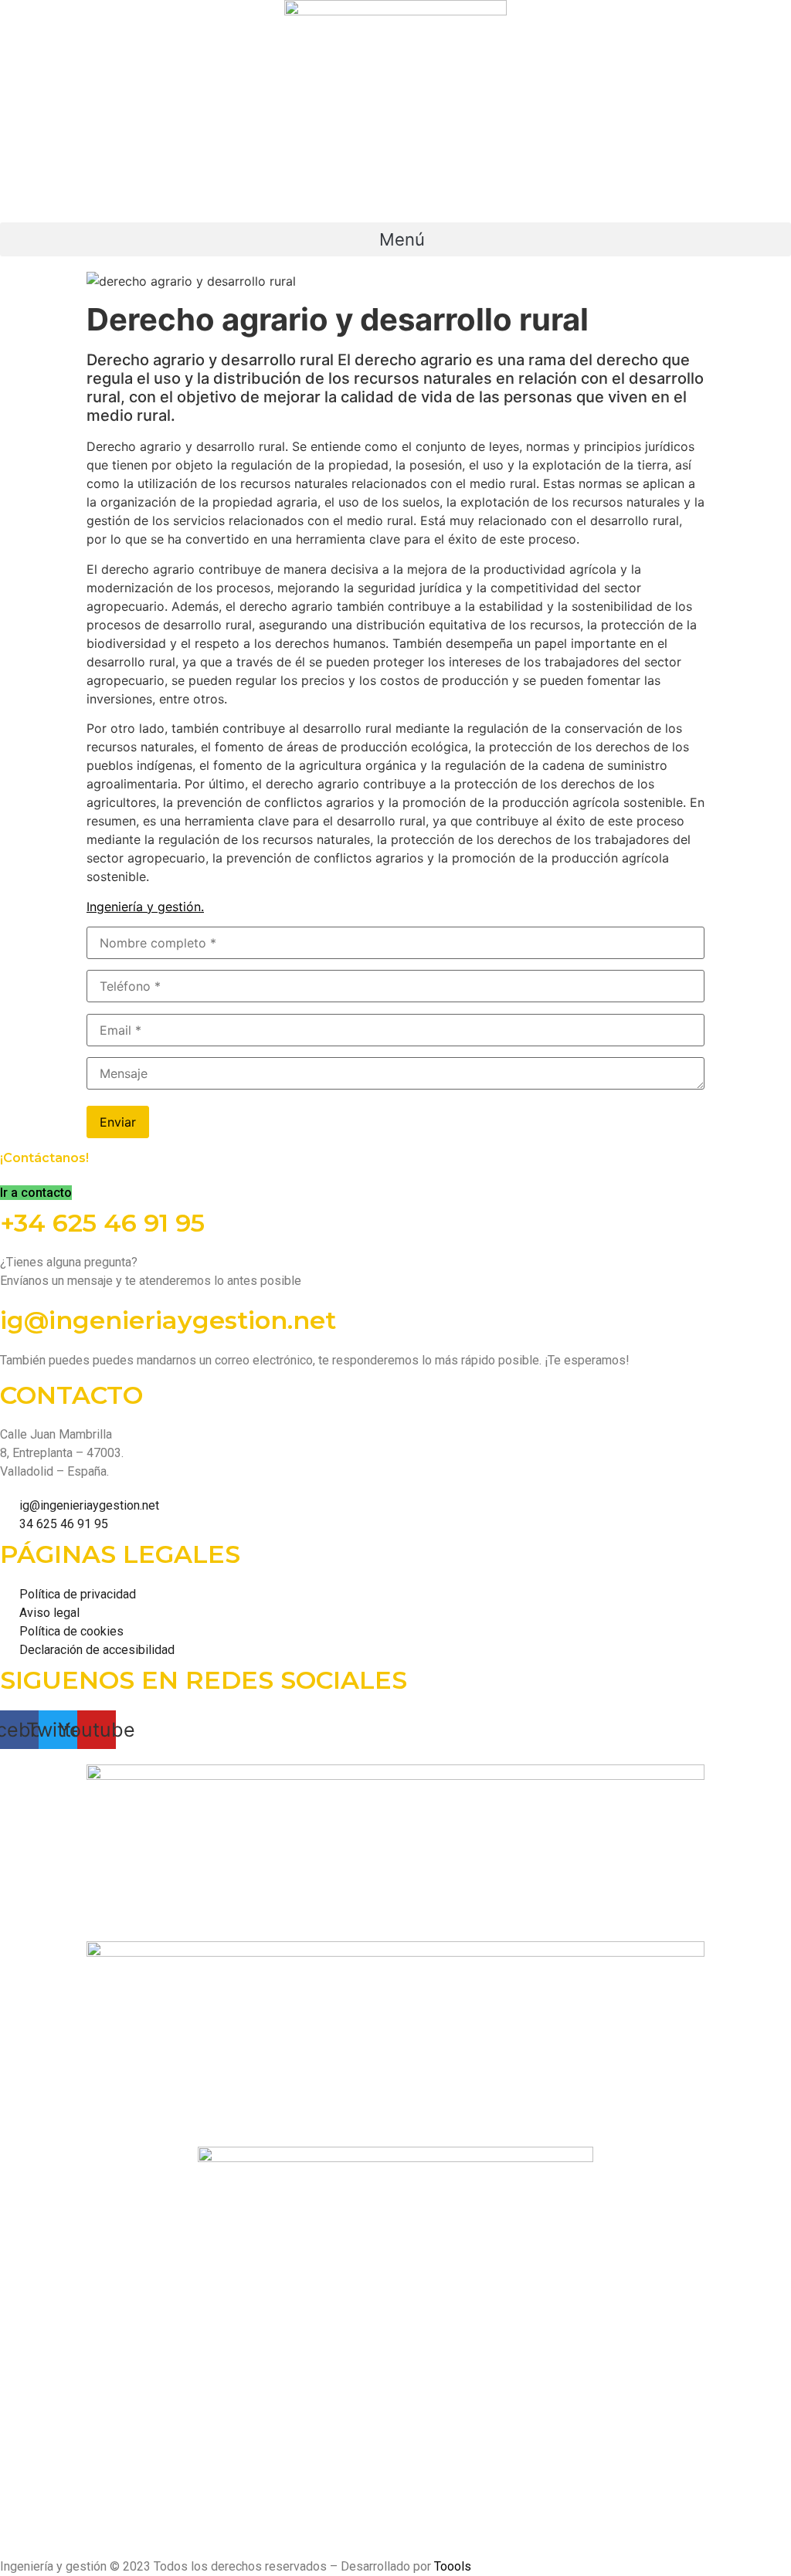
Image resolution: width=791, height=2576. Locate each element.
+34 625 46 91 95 (102, 1223)
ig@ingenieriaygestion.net (168, 1320)
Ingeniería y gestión (144, 907)
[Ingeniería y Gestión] (395, 111)
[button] (395, 239)
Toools (453, 2566)
